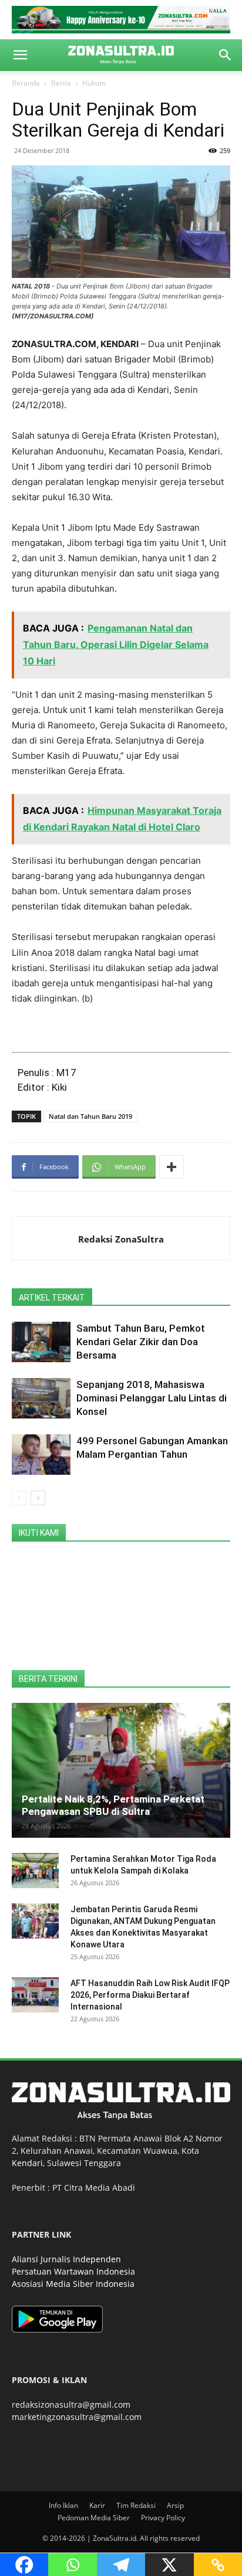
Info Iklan (63, 2505)
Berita (61, 83)
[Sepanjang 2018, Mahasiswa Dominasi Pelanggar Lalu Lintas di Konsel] (41, 1398)
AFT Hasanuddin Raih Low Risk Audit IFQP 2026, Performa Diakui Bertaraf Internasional (150, 1995)
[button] (20, 55)
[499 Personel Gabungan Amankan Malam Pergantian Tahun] (41, 1455)
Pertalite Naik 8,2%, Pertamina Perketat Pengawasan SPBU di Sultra (113, 1805)
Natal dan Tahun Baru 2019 (90, 1116)
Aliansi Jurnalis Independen (66, 2259)
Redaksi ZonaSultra (121, 1239)
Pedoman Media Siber (94, 2518)
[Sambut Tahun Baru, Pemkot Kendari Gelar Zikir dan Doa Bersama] (41, 1342)
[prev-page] (19, 1498)
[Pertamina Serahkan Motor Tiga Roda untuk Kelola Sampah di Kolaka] (35, 1871)
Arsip (175, 2505)
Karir (97, 2505)
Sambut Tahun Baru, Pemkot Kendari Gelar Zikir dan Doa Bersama (141, 1342)
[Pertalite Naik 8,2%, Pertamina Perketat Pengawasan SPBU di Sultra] (121, 1770)
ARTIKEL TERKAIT (52, 1298)
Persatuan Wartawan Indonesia (73, 2271)
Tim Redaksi (136, 2505)
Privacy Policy (163, 2518)
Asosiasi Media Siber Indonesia (73, 2284)
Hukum (94, 83)
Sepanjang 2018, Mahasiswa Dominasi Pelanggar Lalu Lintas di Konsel (152, 1398)
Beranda (26, 83)
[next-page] (38, 1498)
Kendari (27, 2163)
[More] (172, 1167)
